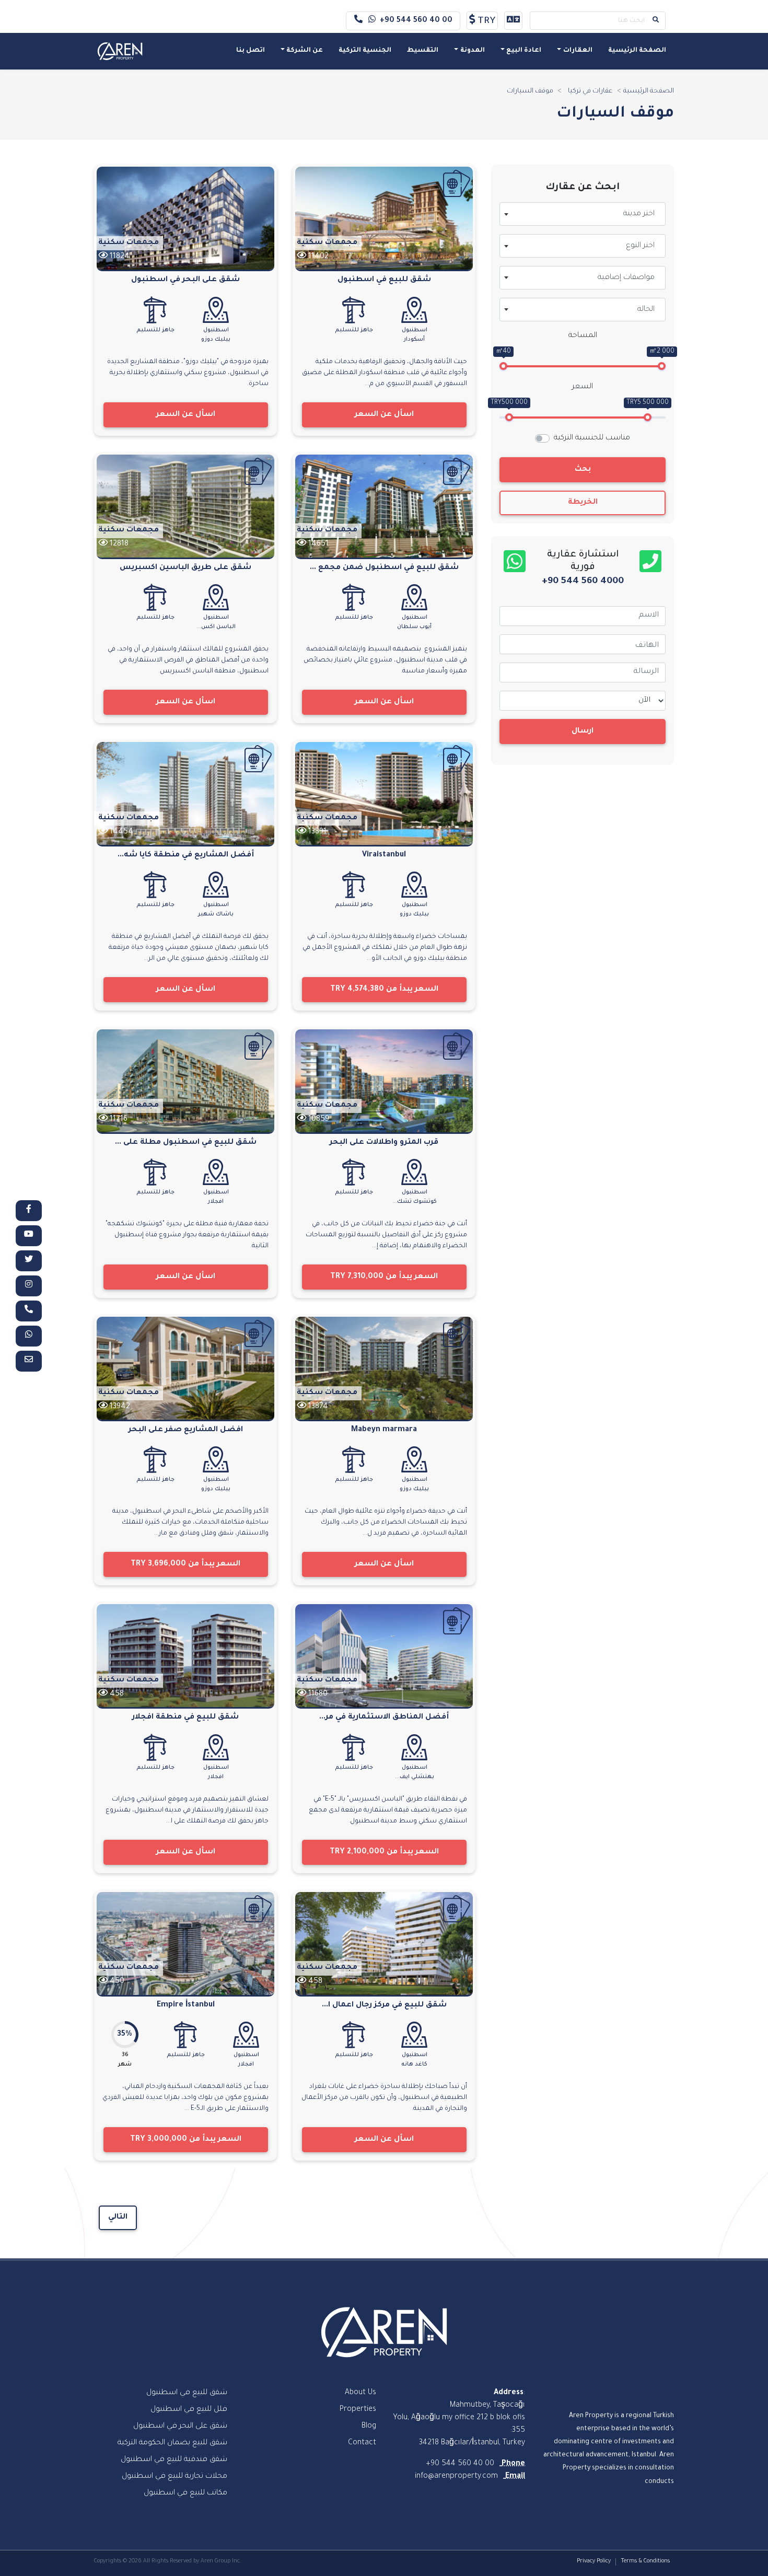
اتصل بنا (251, 51)
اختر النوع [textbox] (640, 246)
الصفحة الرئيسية (637, 51)
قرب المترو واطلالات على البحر (384, 1143)
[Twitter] (29, 1261)
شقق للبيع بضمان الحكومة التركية (172, 2443)
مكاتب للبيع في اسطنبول (185, 2493)
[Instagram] (29, 1286)
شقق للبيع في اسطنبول (384, 280)
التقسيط (423, 51)
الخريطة (583, 503)
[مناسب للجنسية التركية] (457, 183)
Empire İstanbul (186, 2005)
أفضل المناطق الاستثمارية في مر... (384, 1718)
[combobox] (583, 214)
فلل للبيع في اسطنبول (189, 2410)
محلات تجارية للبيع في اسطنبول (174, 2477)
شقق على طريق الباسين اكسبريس (185, 568)
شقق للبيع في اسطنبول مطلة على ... (186, 1143)
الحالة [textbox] (646, 310)
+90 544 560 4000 (583, 582)
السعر (583, 387)
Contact (362, 2443)
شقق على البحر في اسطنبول (185, 280)
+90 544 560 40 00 (416, 21)
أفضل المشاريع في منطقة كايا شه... (186, 855)
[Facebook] (29, 1211)
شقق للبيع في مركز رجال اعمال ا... (384, 2005)
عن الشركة (305, 51)
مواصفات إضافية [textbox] (626, 278)
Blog (369, 2427)
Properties (358, 2410)
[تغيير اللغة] (513, 21)
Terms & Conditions (645, 2561)
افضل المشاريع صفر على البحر (186, 1430)
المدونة (473, 51)
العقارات (578, 51)
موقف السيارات (530, 91)
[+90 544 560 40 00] (29, 1311)
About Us (360, 2393)
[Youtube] (29, 1236)
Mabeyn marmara (384, 1430)
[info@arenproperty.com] (29, 1361)
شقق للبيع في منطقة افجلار (185, 1718)
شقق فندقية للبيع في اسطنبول (174, 2460)
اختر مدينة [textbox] (639, 214)
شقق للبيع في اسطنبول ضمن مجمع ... (384, 568)
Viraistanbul (384, 855)
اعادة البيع (524, 51)
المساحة (583, 336)
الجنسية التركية (365, 51)
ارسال (583, 732)
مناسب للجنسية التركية (592, 438)
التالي (118, 2218)
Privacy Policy (594, 2561)
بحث (583, 470)
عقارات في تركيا (590, 91)
